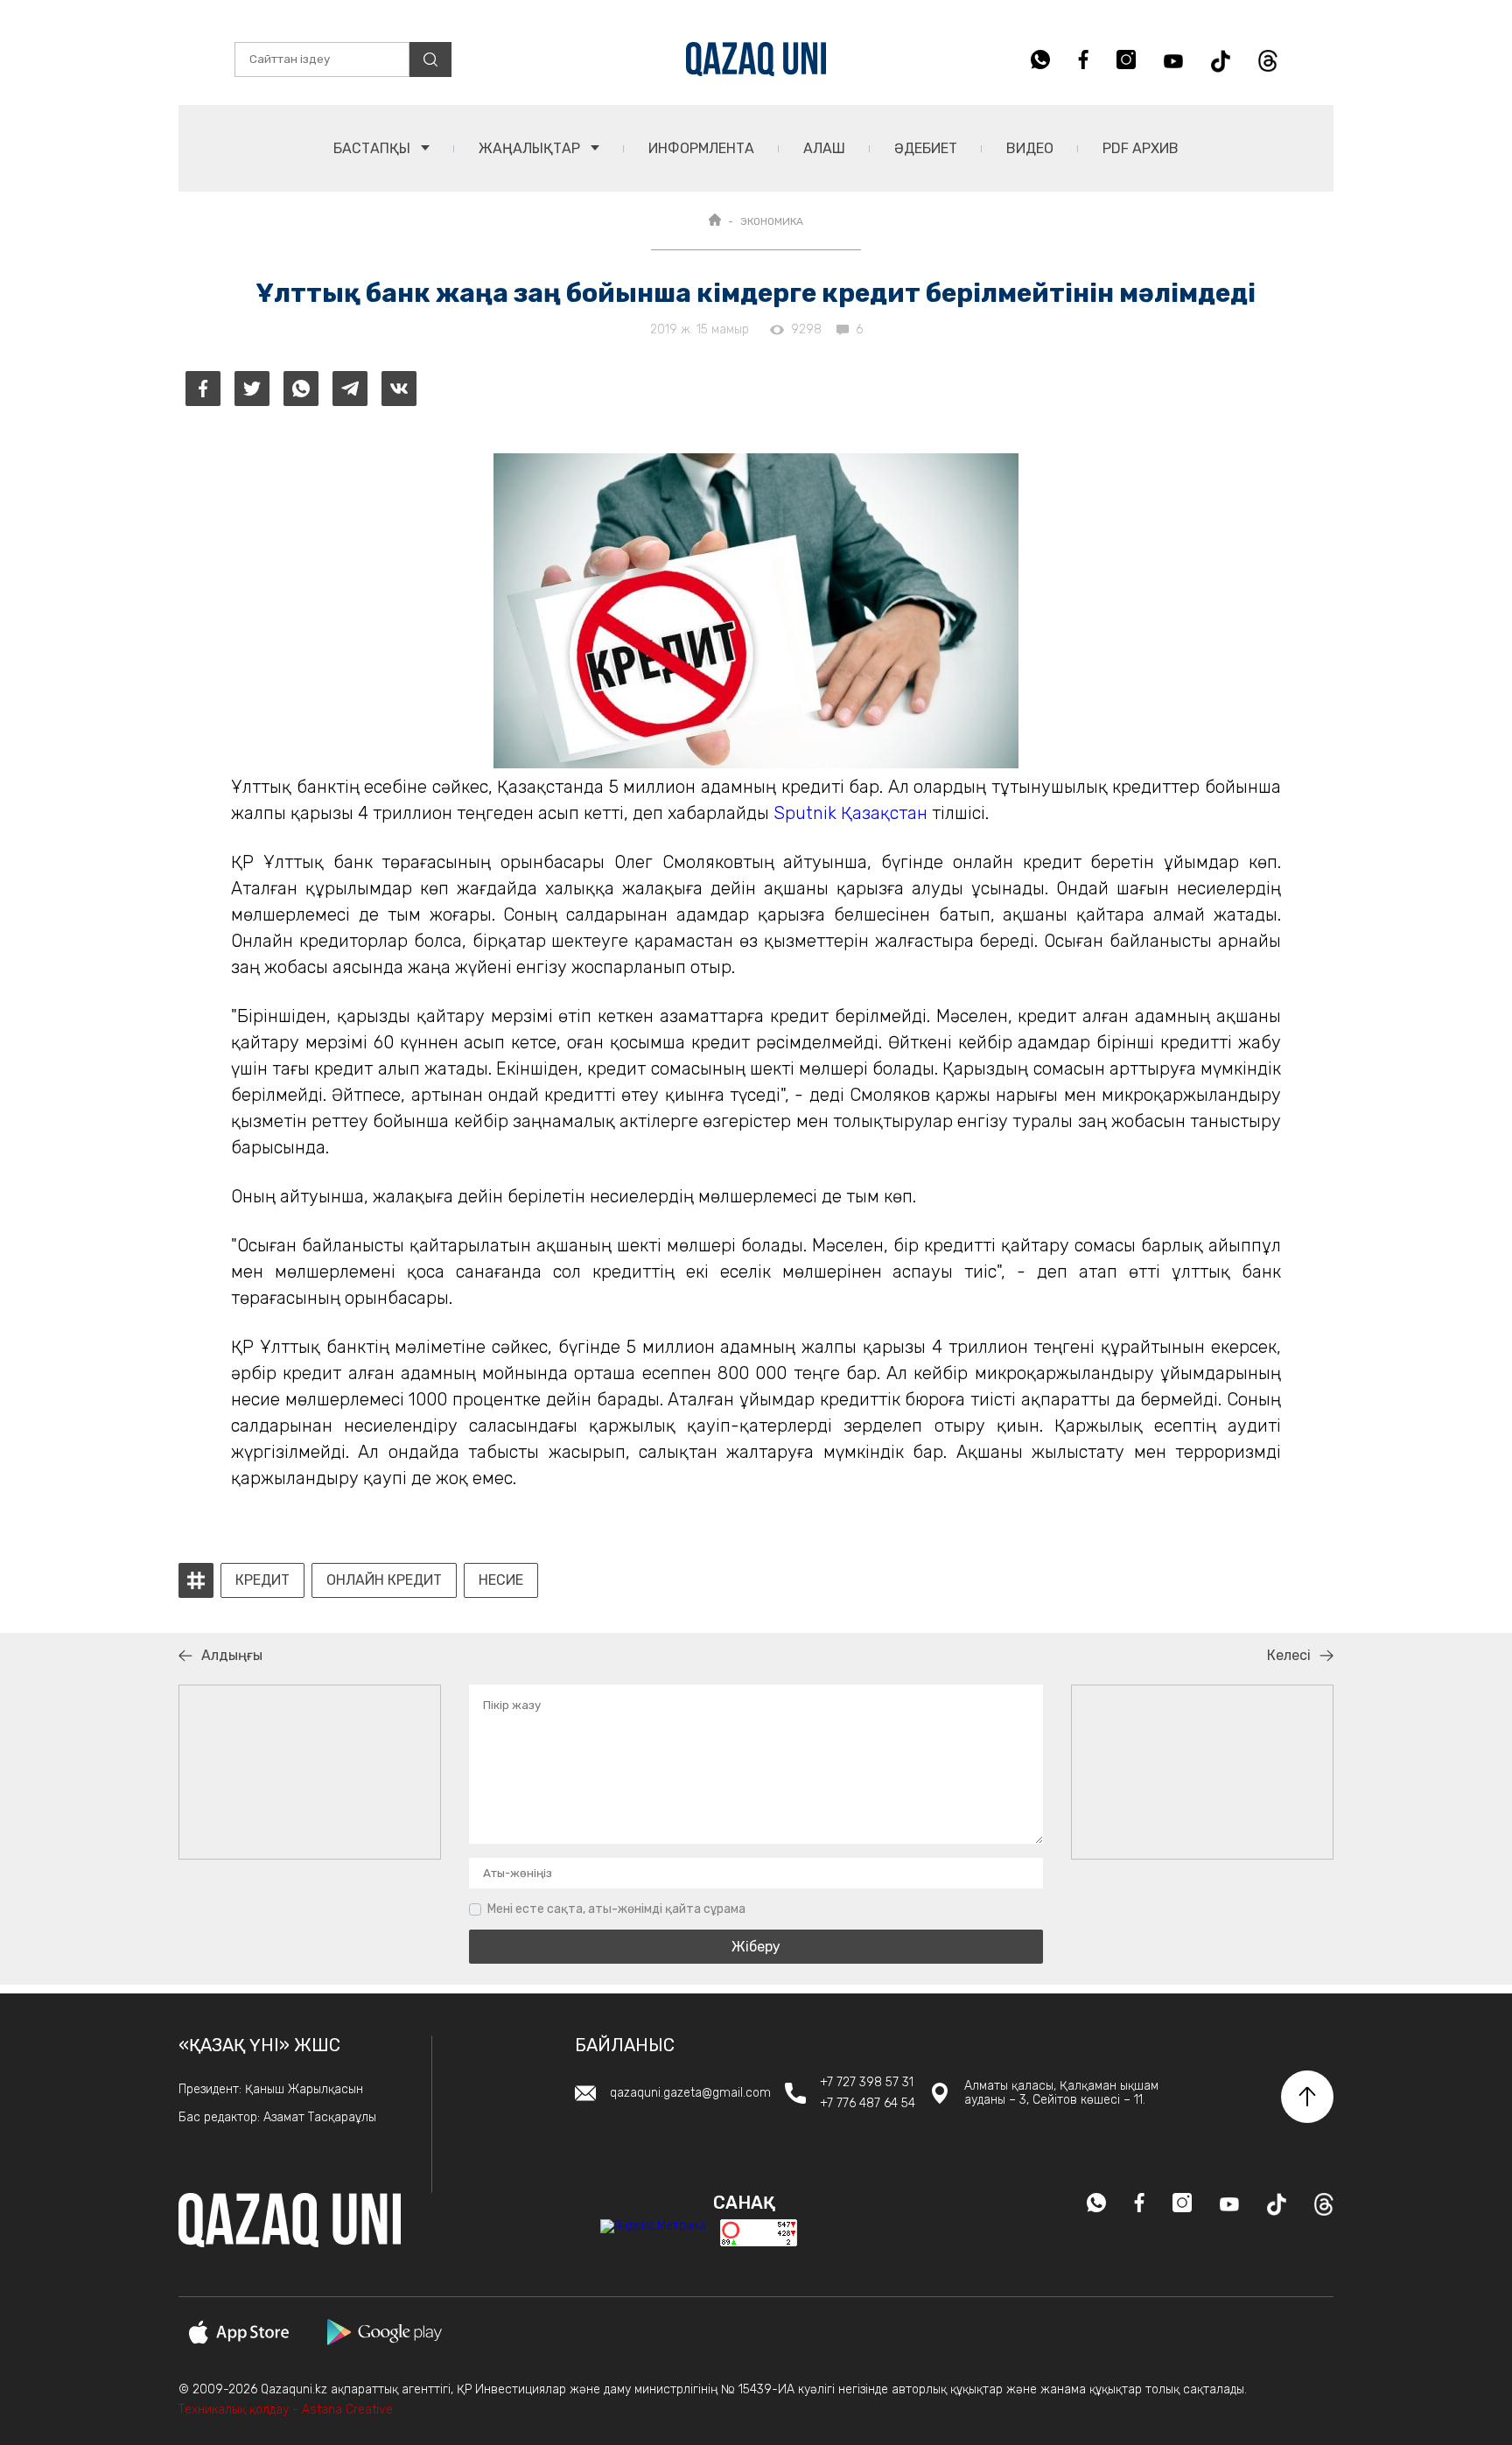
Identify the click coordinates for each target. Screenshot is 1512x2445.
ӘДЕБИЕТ (926, 148)
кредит (262, 1580)
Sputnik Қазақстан (853, 813)
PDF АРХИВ (1141, 148)
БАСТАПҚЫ (374, 148)
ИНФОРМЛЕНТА (701, 148)
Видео (1030, 148)
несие (501, 1580)
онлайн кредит (384, 1580)
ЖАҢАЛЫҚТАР (531, 148)
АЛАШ (824, 148)
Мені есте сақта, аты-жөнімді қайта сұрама (616, 1909)
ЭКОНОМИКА (772, 221)
